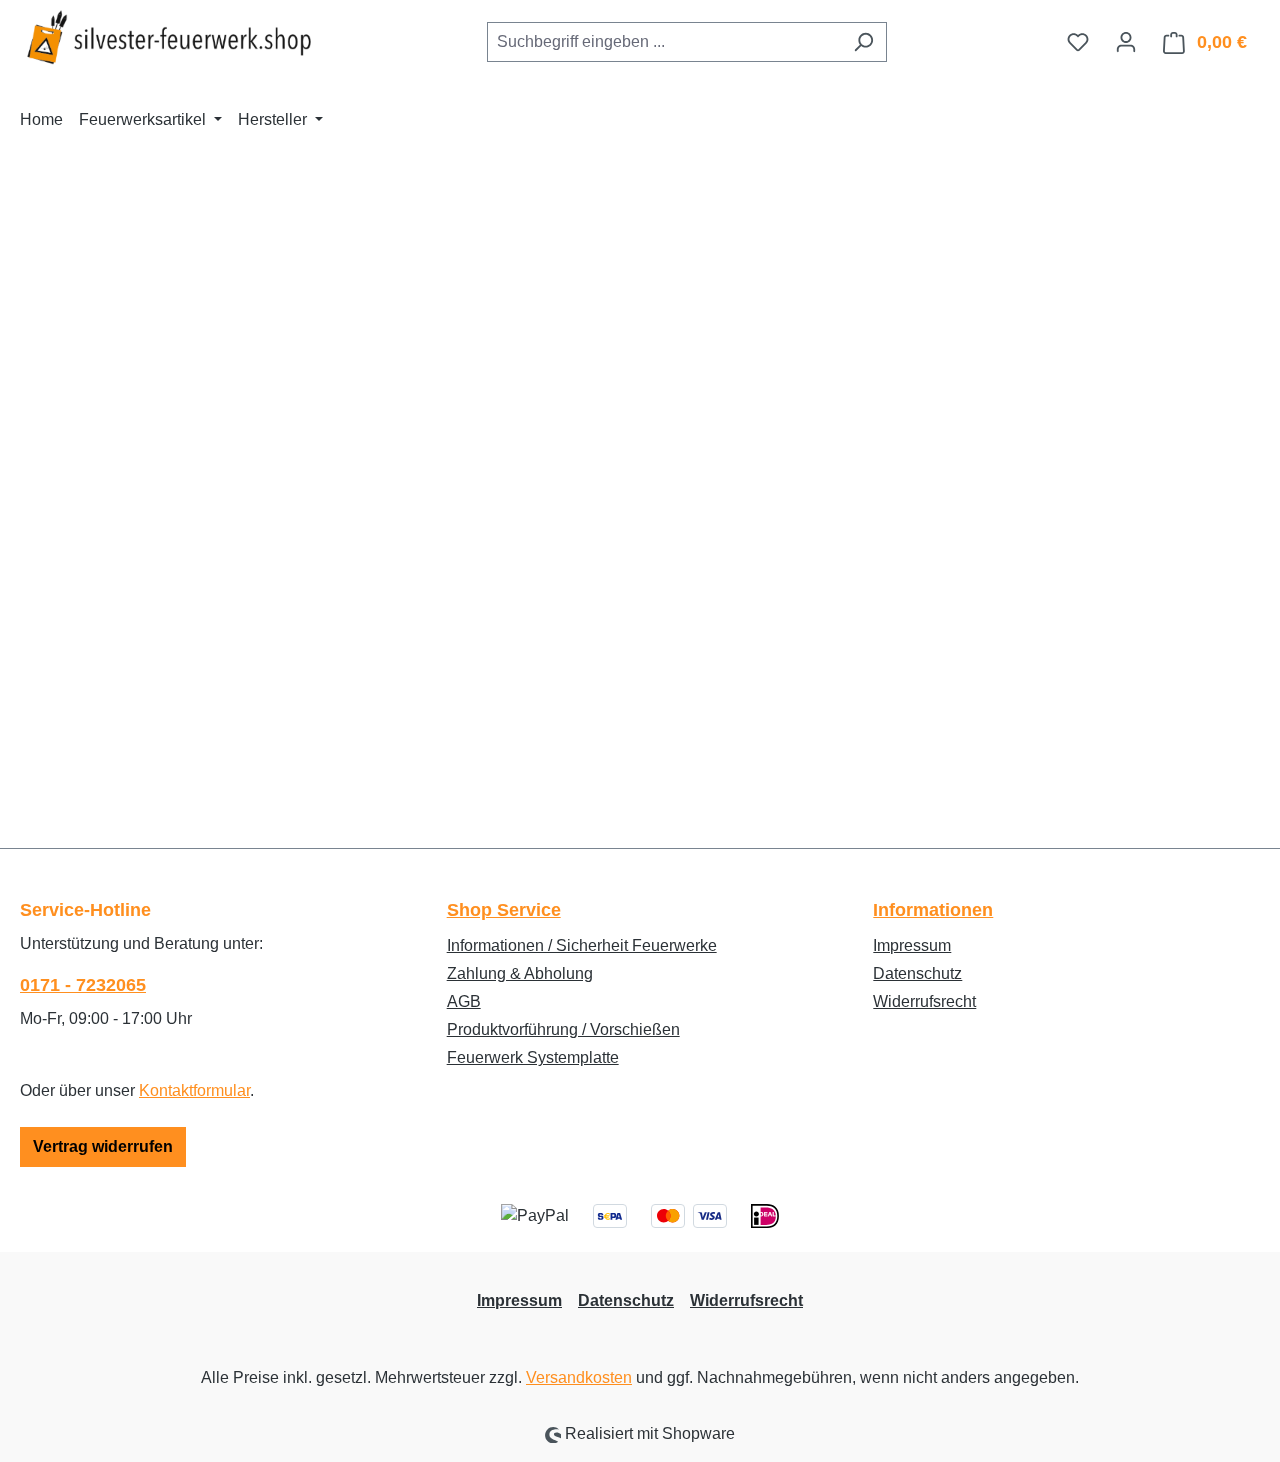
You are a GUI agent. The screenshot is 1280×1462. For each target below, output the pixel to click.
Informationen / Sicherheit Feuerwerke (582, 945)
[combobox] (664, 42)
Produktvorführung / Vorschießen (563, 1029)
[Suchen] (863, 42)
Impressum (912, 945)
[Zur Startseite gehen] (170, 38)
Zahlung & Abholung (520, 973)
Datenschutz (917, 973)
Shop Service (504, 910)
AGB (464, 1001)
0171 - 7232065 (83, 985)
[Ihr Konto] (1126, 42)
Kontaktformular (194, 1090)
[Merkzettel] (1078, 42)
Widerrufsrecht (924, 1001)
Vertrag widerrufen (103, 1146)
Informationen (933, 910)
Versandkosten (579, 1377)
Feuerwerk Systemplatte (533, 1057)
